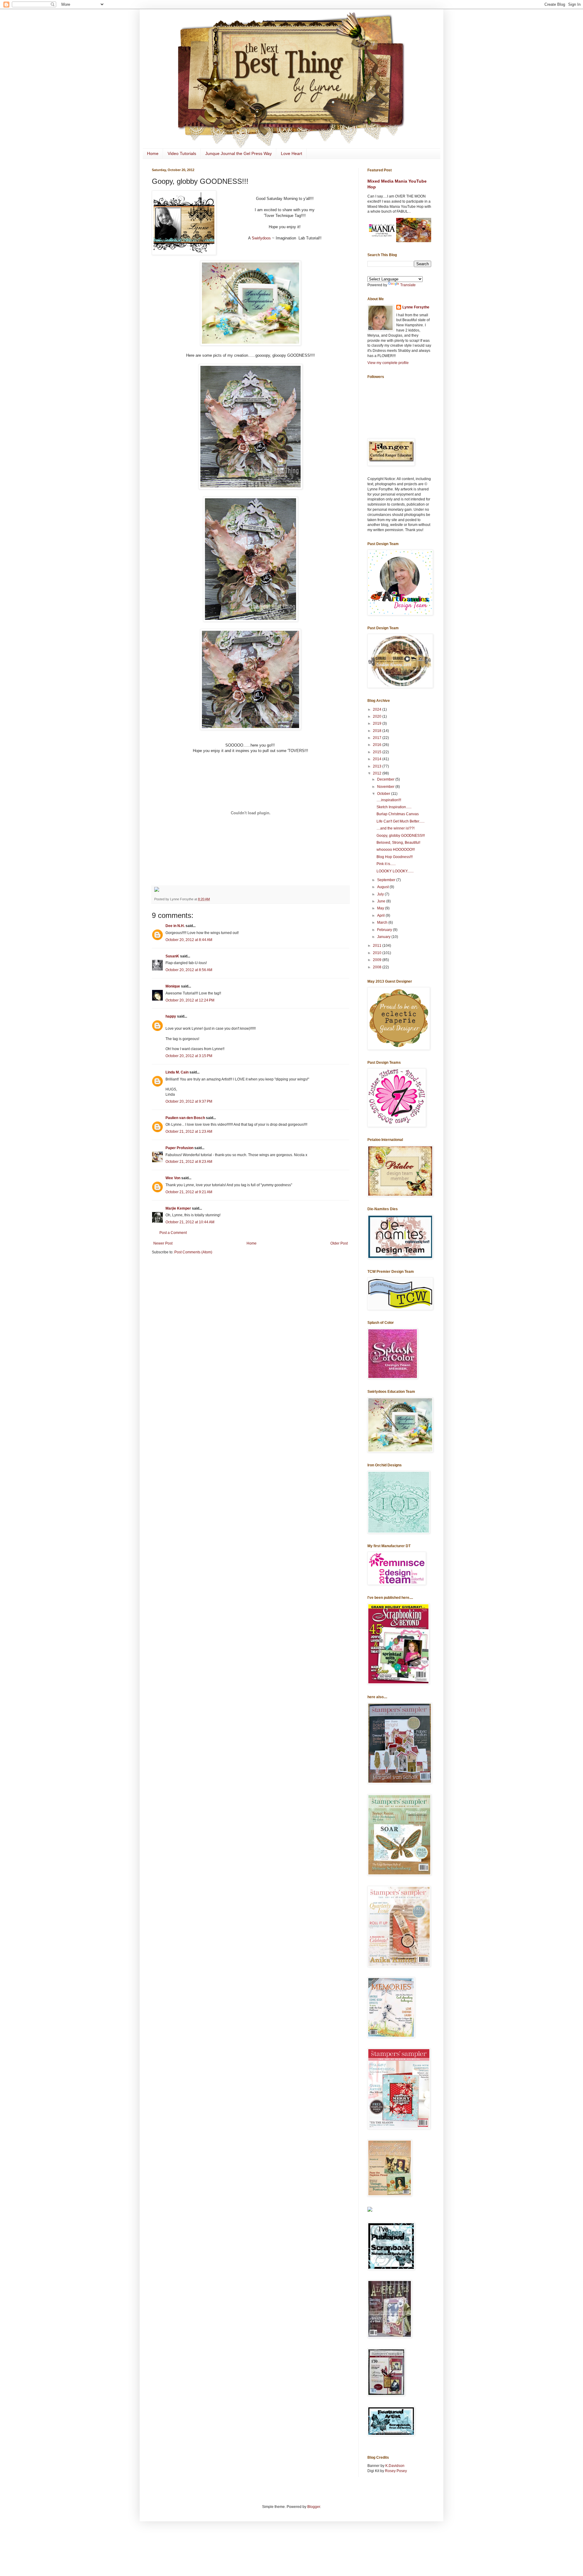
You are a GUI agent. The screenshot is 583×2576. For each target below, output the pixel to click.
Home (153, 153)
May (381, 908)
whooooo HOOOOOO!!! (396, 850)
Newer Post (163, 1243)
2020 (378, 716)
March (383, 922)
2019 (378, 723)
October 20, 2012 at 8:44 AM (189, 940)
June (382, 901)
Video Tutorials (182, 153)
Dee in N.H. (175, 926)
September (387, 880)
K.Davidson (395, 2466)
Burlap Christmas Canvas (398, 814)
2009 (378, 960)
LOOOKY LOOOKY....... (395, 871)
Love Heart (291, 153)
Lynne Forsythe (416, 307)
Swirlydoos (261, 238)
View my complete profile (388, 363)
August (383, 887)
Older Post (339, 1243)
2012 (378, 773)
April (381, 915)
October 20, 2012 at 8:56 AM (189, 970)
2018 (378, 731)
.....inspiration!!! (389, 800)
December (386, 779)
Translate (408, 285)
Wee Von (173, 1178)
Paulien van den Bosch (185, 1118)
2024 (378, 709)
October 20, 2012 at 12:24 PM (190, 1000)
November (386, 787)
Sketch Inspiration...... (394, 807)
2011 (378, 946)
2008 (378, 967)
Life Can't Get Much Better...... (401, 821)
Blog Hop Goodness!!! (395, 857)
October (384, 794)
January (384, 937)
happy (171, 1016)
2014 (378, 759)
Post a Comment (173, 1233)
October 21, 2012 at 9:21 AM (189, 1192)
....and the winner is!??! (395, 828)
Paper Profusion (179, 1148)
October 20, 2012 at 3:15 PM (189, 1056)
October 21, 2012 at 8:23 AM (189, 1162)
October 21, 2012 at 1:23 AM (189, 1132)
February (385, 930)
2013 (378, 766)
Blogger (314, 2507)
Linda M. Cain (177, 1072)
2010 (378, 953)
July (381, 894)
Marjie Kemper (178, 1208)
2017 (378, 738)
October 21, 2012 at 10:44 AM (190, 1222)
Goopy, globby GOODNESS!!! (401, 836)
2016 (378, 745)
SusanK (172, 956)
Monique (173, 986)
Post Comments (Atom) (193, 1252)
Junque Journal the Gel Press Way (239, 153)
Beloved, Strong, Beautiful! (398, 843)
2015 (378, 752)
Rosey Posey (396, 2471)
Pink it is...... (386, 864)
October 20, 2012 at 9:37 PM (189, 1101)
